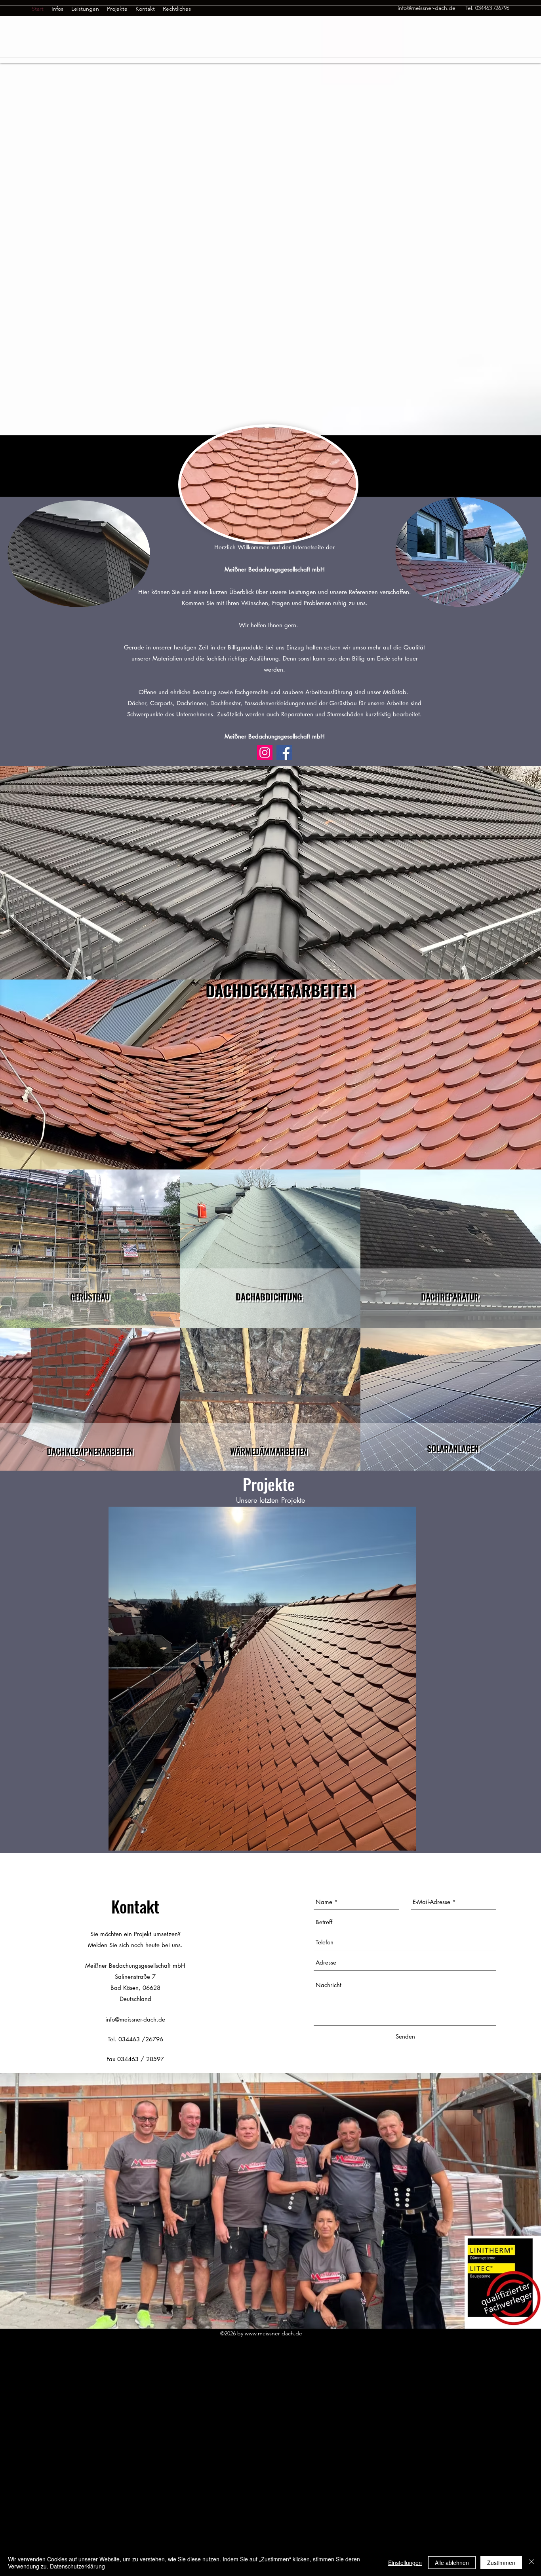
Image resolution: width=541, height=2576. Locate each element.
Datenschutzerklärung (77, 2566)
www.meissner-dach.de (273, 2333)
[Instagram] (265, 753)
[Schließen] (531, 2563)
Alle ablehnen (452, 2563)
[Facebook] (284, 753)
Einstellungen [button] (405, 2563)
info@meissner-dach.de (135, 2019)
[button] (262, 1679)
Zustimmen (501, 2563)
